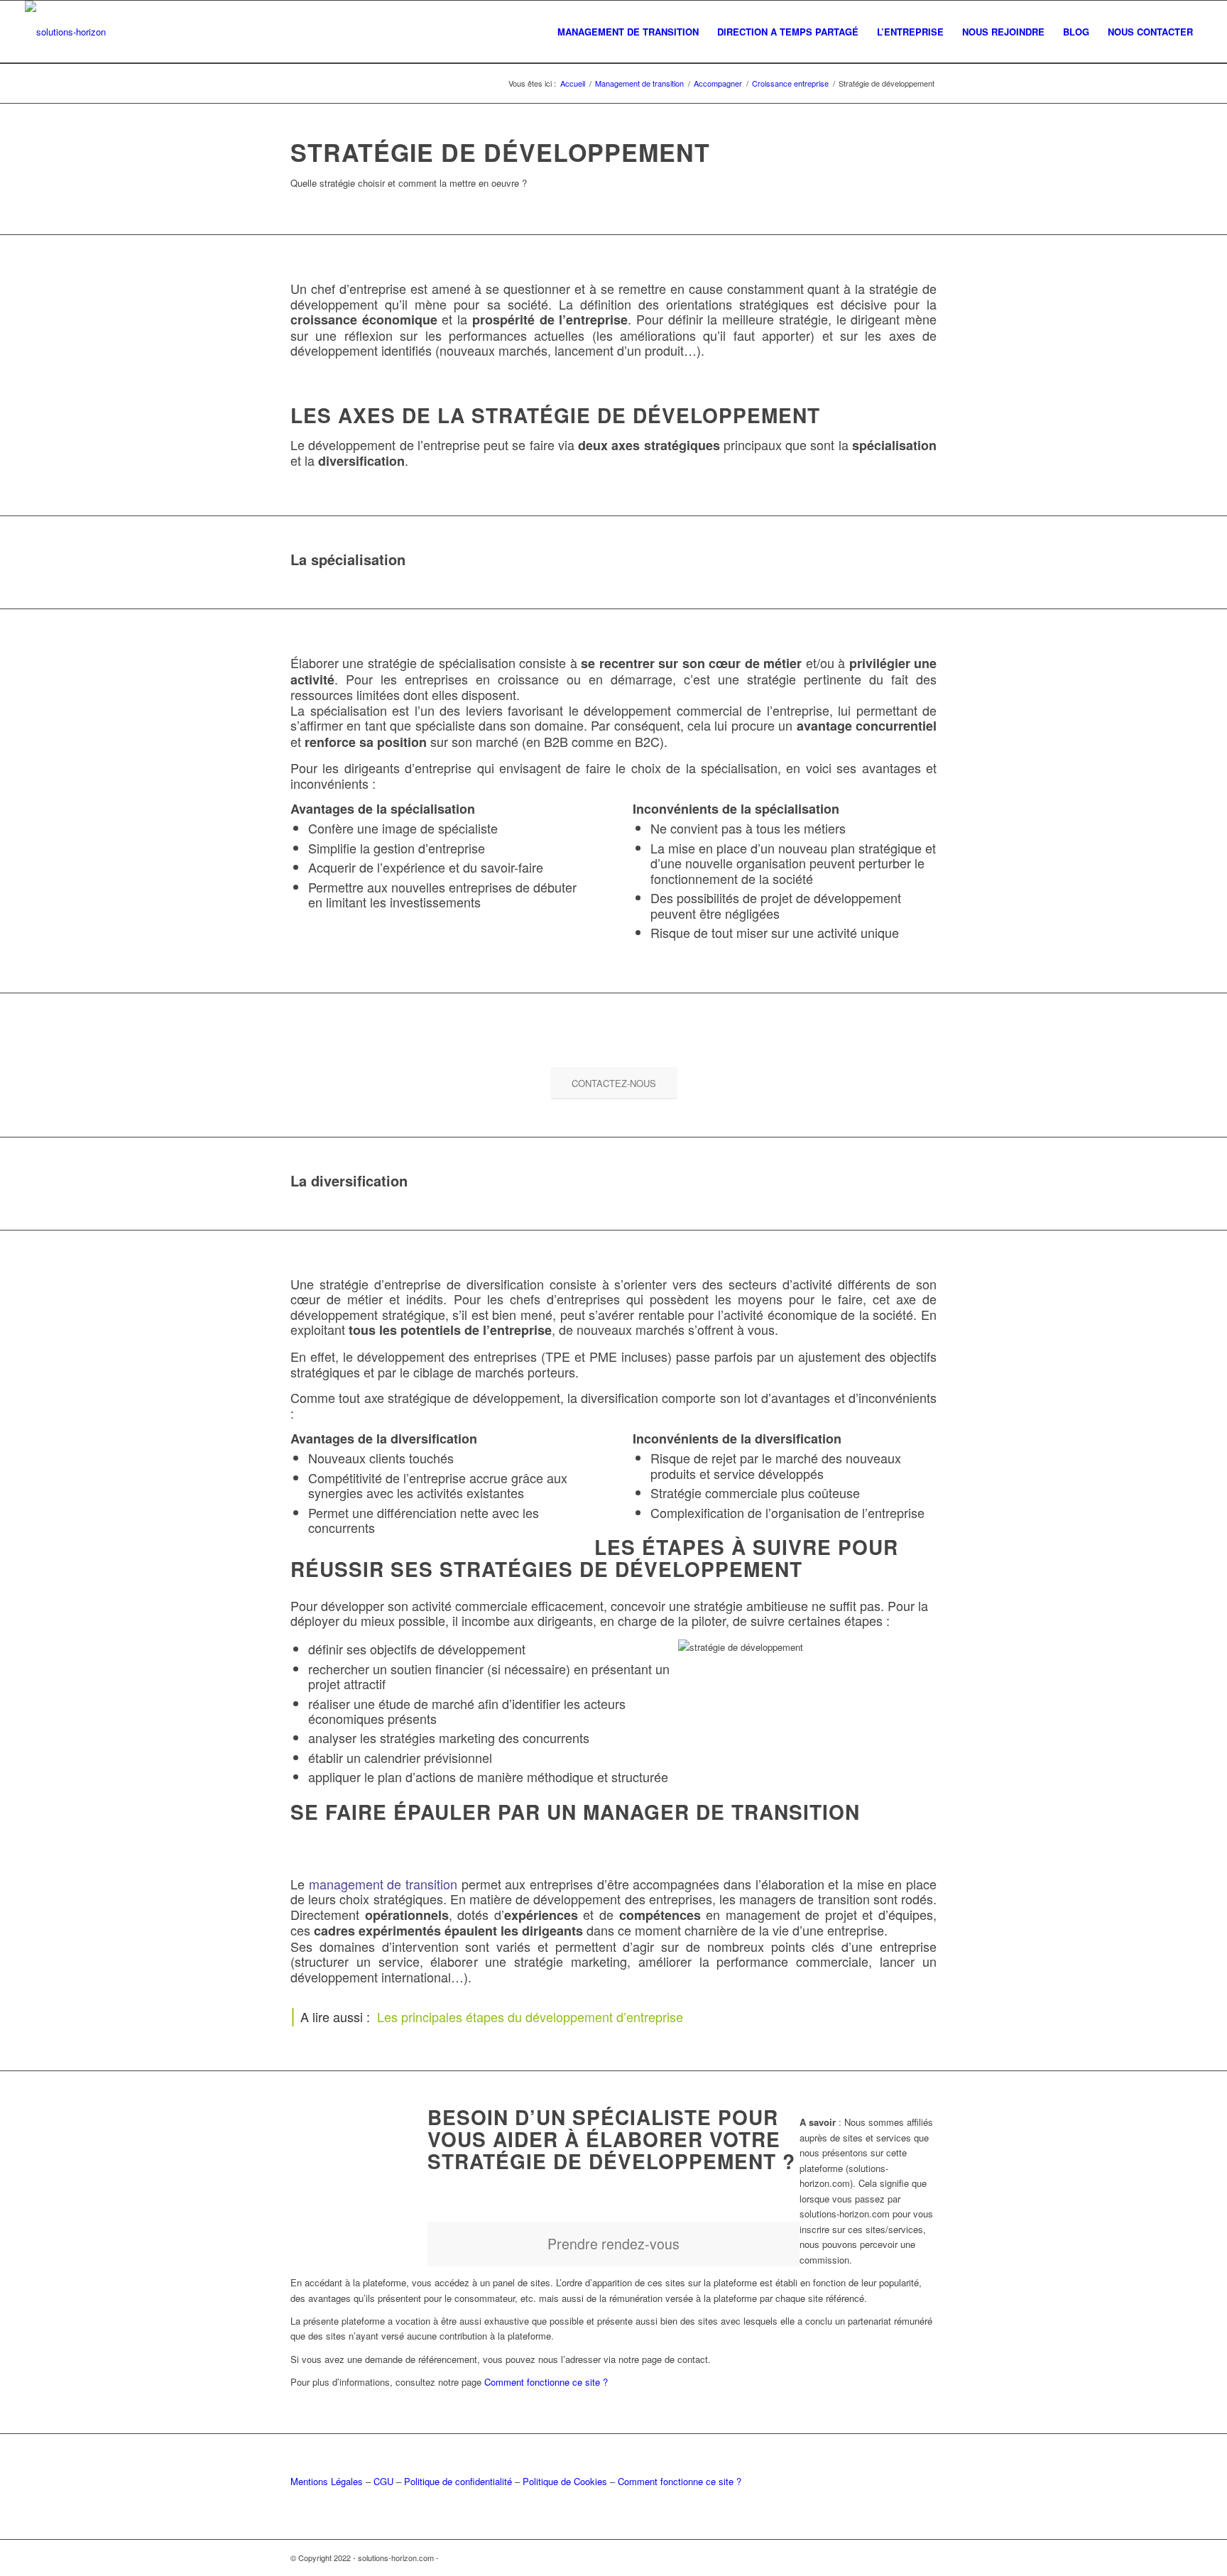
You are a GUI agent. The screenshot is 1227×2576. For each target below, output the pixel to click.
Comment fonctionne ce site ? (546, 2382)
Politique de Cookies (565, 2481)
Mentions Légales (327, 2481)
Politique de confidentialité (458, 2481)
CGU (383, 2481)
